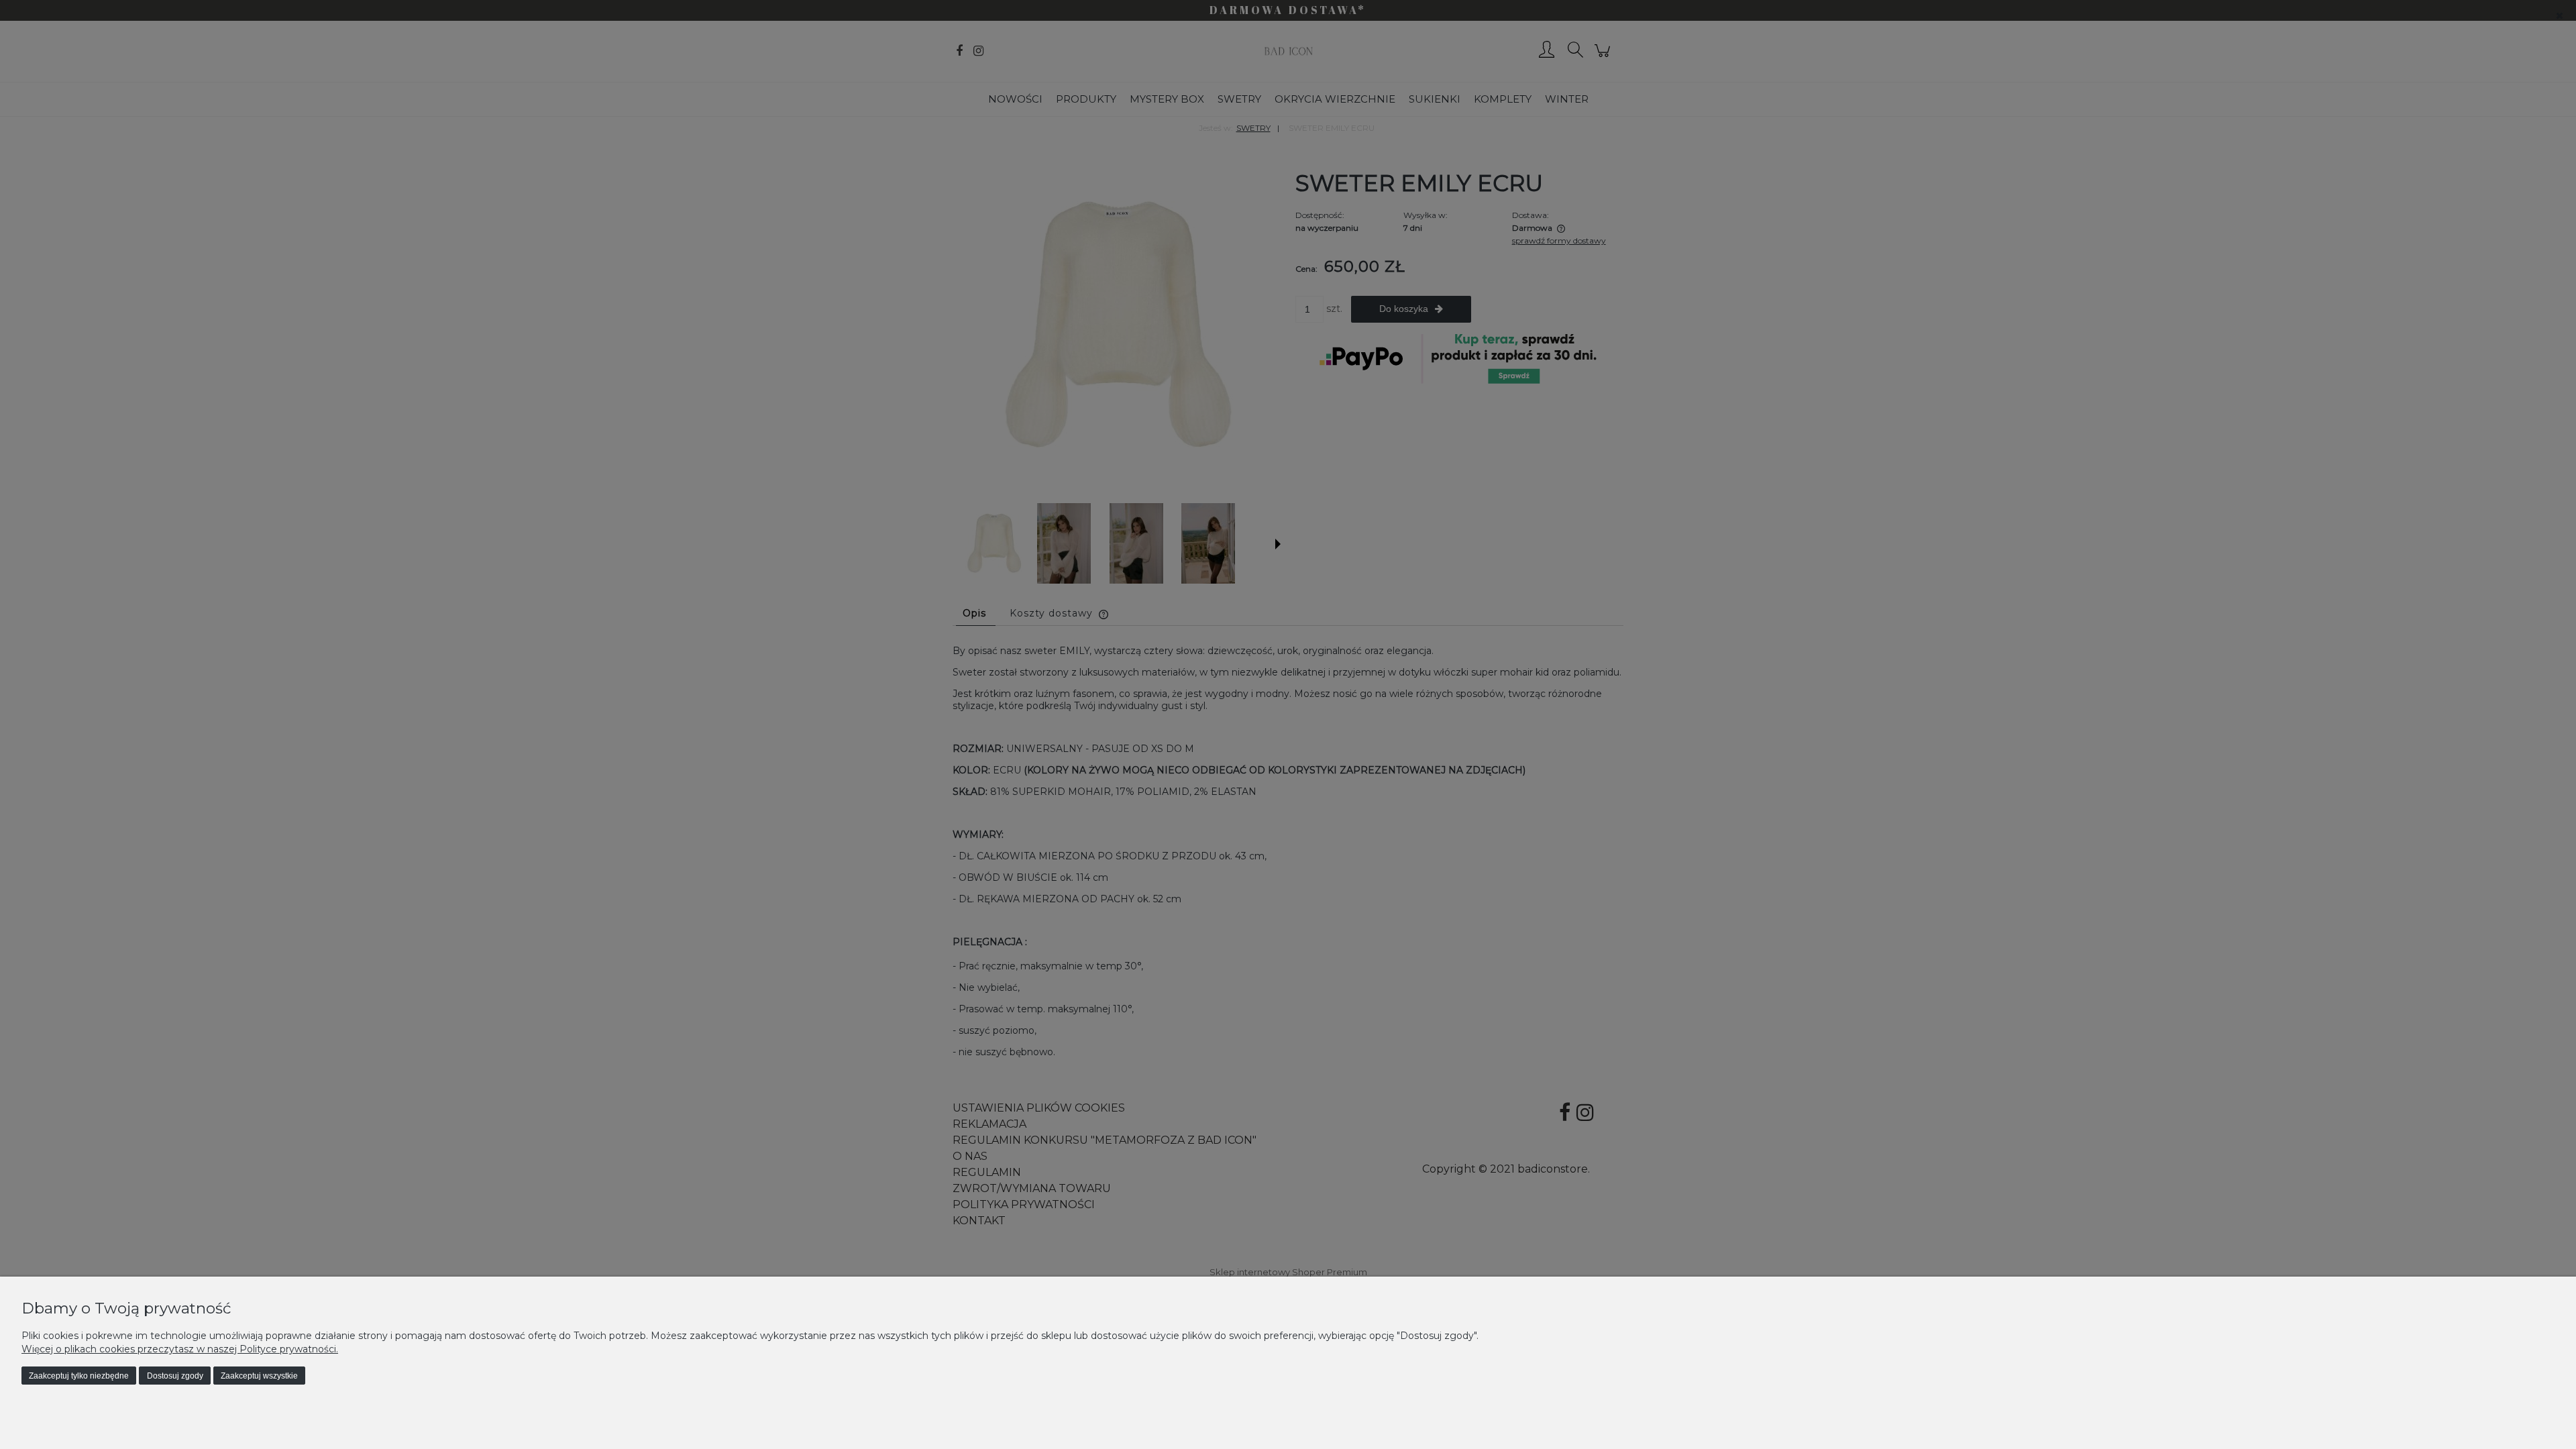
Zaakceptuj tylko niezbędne (79, 1376)
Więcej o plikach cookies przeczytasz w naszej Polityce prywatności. (180, 1349)
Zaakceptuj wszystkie (259, 1376)
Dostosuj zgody (175, 1376)
